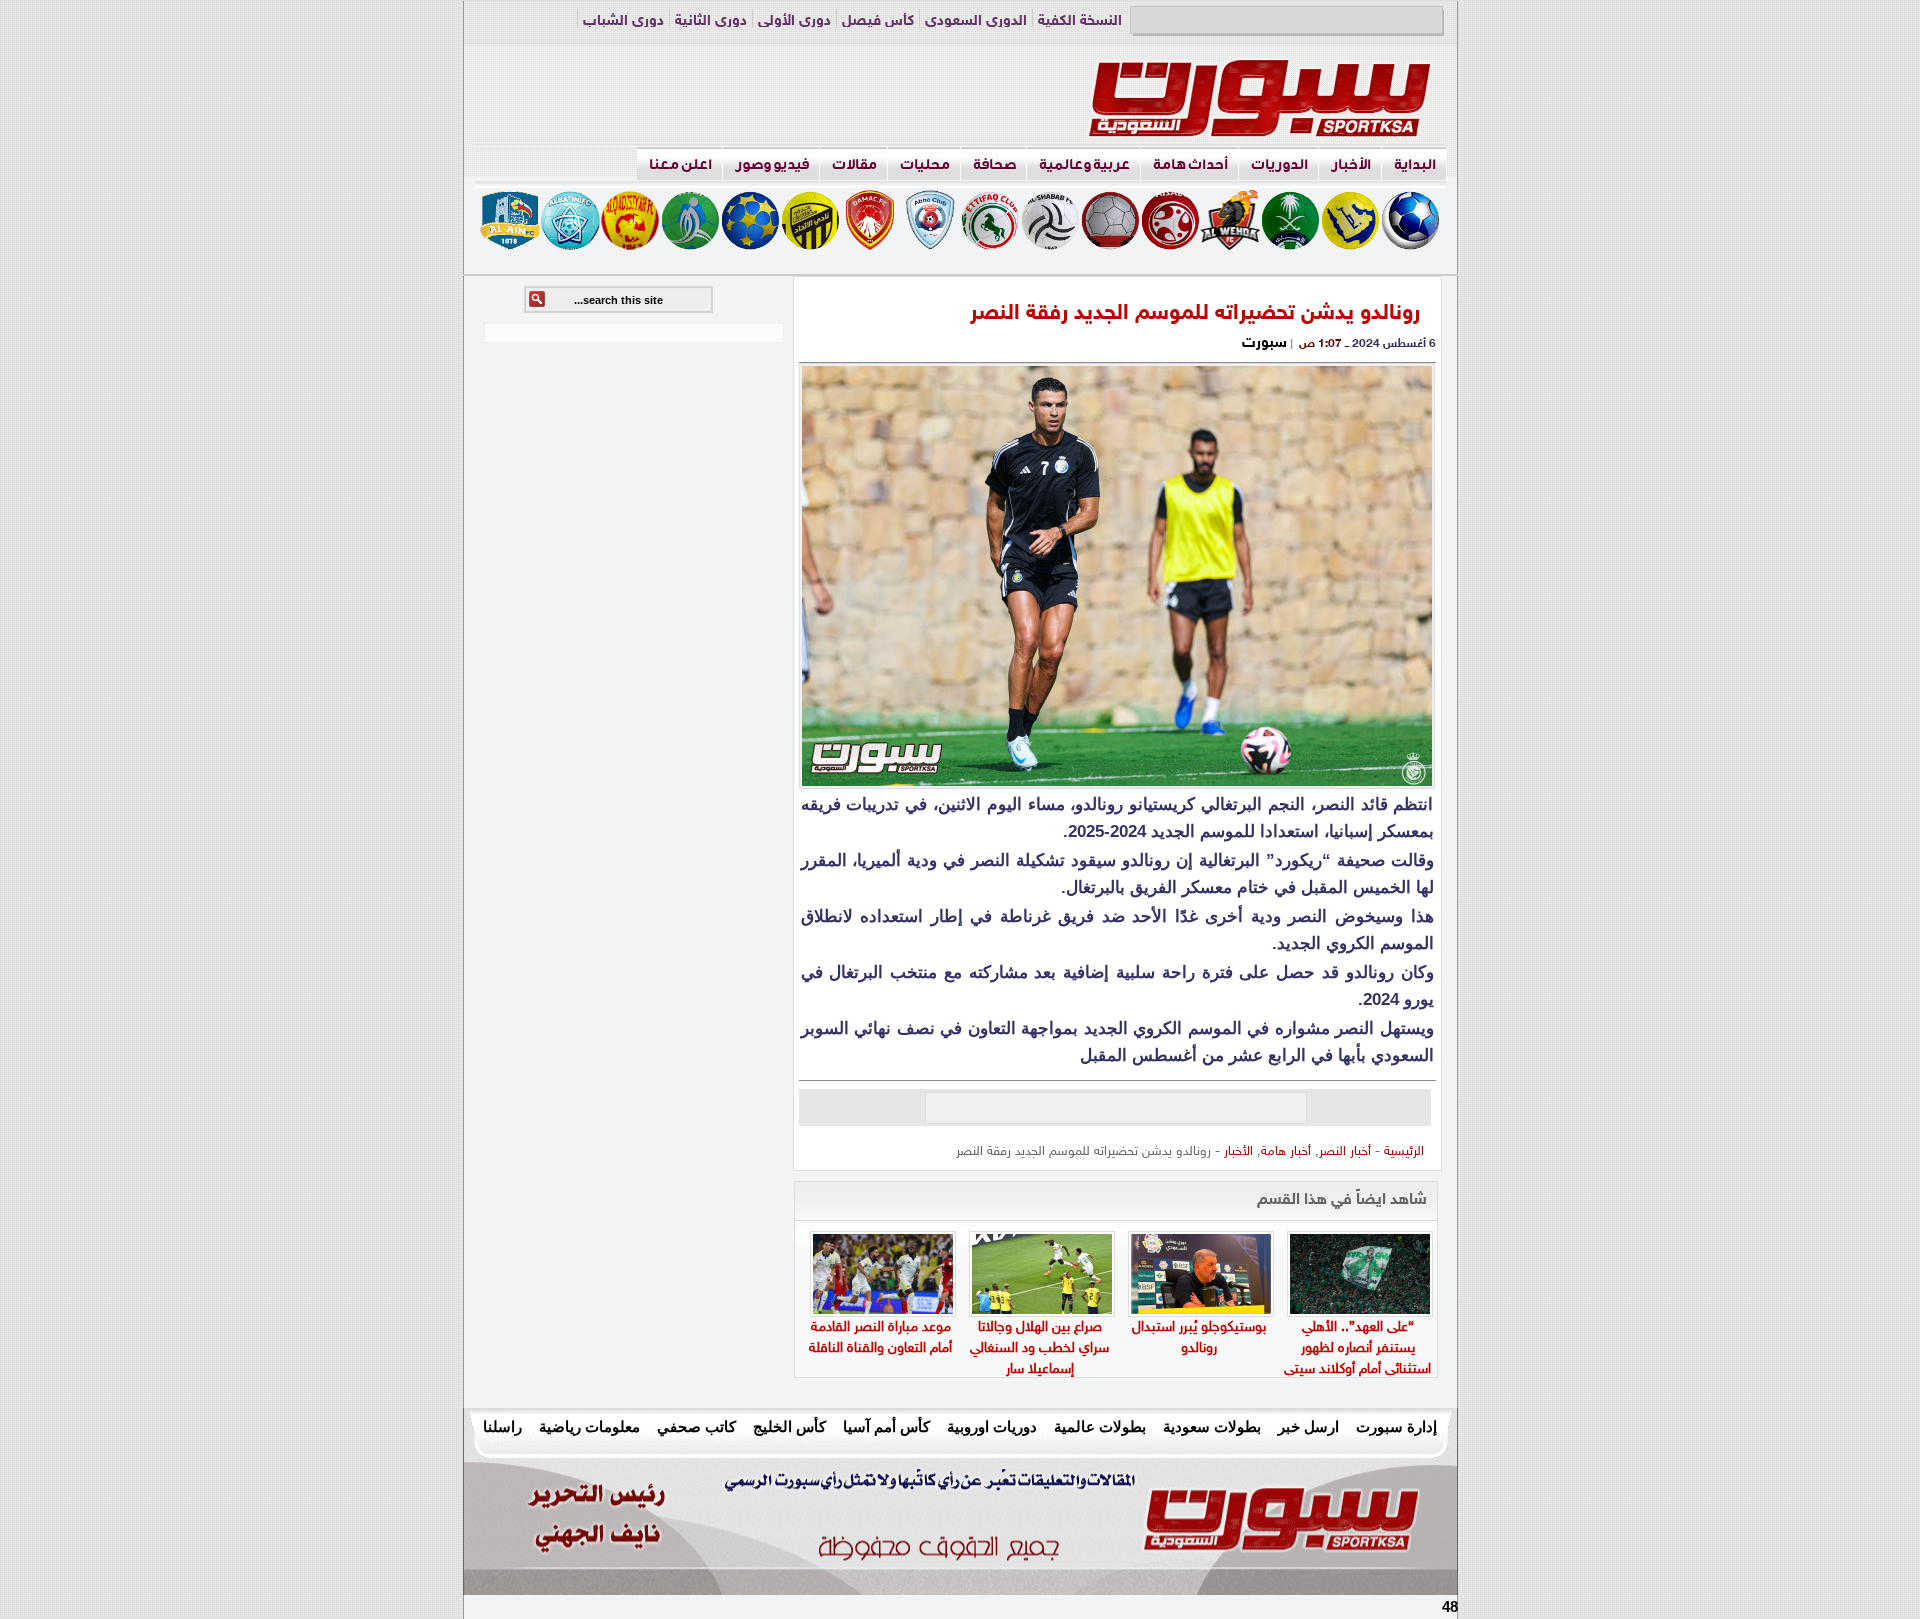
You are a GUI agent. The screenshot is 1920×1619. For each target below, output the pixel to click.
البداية (1415, 164)
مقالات (854, 164)
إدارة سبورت (1396, 1426)
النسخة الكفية (1080, 21)
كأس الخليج (789, 1426)
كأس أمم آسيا (886, 1426)
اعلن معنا (680, 164)
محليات (925, 164)
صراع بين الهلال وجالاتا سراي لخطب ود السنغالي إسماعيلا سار (1039, 1348)
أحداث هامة (1190, 164)
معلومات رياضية (589, 1426)
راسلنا (502, 1426)
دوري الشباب (623, 21)
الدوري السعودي (976, 21)
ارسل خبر (1308, 1426)
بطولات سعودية (1212, 1426)
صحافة (994, 164)
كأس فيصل (878, 21)
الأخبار (1351, 164)
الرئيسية (1404, 1152)
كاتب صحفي (696, 1426)
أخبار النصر (1345, 1152)
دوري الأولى (794, 21)
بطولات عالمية (1100, 1426)
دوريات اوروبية (992, 1426)
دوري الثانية (711, 21)
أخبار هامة (1286, 1152)
